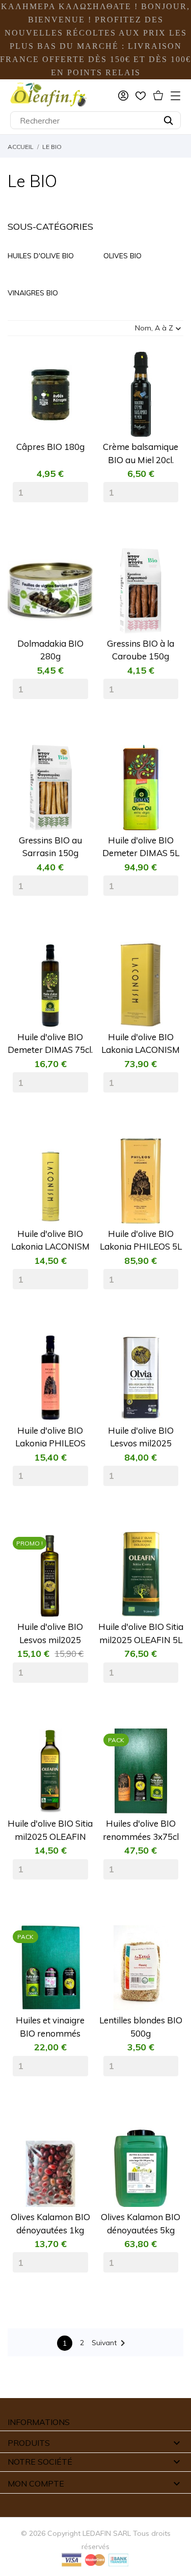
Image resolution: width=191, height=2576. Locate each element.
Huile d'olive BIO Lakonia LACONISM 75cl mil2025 (50, 1241)
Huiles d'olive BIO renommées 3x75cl (141, 1830)
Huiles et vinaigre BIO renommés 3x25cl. (50, 2027)
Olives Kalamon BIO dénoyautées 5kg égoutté (141, 2224)
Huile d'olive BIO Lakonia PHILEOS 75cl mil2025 (50, 1437)
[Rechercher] (168, 120)
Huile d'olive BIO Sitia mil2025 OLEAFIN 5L (141, 1633)
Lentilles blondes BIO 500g (141, 2027)
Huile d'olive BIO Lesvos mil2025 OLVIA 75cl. (50, 1634)
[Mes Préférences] (141, 96)
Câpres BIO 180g (50, 447)
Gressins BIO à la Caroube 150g (141, 650)
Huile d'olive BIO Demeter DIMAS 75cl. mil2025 (50, 1044)
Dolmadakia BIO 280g (50, 650)
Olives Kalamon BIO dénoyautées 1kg (50, 2223)
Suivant (110, 2343)
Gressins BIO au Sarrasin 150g (50, 847)
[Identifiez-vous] (123, 96)
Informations (39, 2422)
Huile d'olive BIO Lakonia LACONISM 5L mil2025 (141, 1044)
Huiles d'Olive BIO (41, 256)
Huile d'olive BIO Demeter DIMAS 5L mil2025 (141, 847)
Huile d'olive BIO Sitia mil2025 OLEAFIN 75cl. (50, 1830)
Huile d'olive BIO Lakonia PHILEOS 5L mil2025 (141, 1241)
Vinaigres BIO (33, 293)
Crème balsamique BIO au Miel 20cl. (141, 453)
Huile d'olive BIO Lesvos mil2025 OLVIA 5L (141, 1437)
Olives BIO (122, 256)
